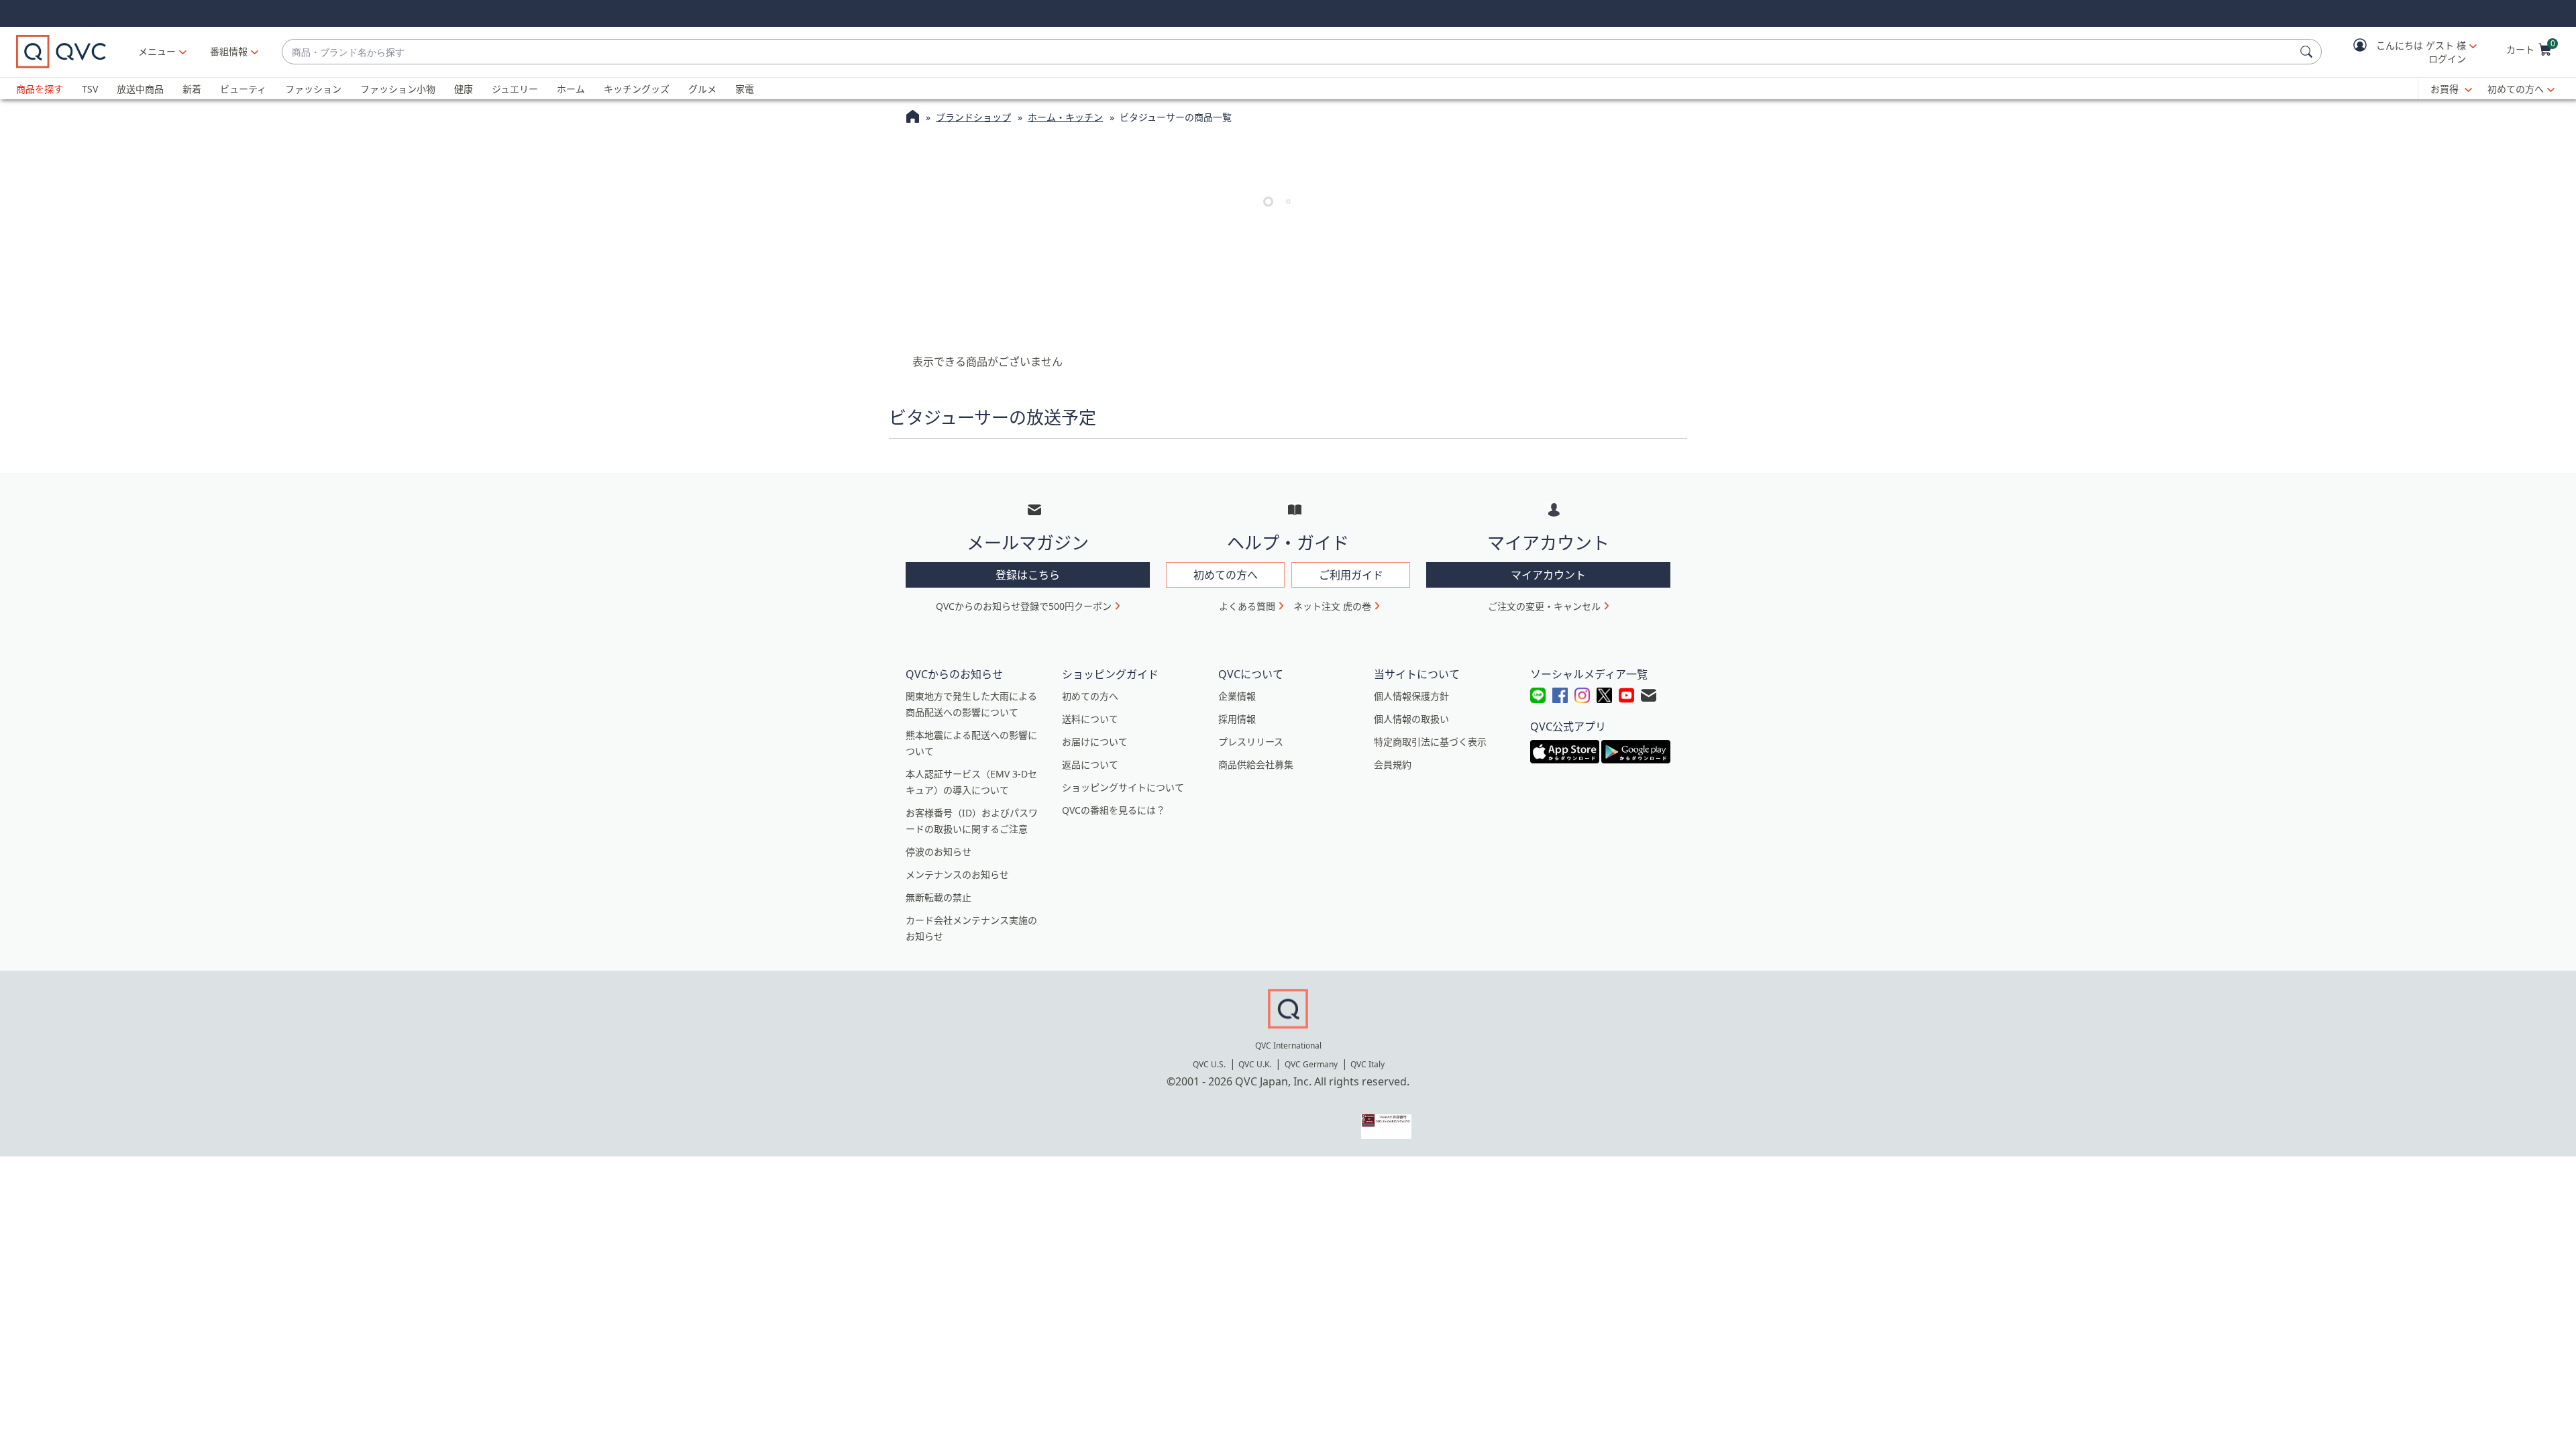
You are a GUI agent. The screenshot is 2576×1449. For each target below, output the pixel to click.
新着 (192, 89)
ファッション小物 (398, 89)
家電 (745, 89)
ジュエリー (515, 89)
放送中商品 (140, 89)
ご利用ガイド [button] (1351, 575)
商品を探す (40, 89)
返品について (1090, 764)
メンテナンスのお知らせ (957, 874)
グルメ (702, 89)
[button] (2406, 52)
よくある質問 (1247, 606)
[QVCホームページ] (913, 118)
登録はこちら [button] (1028, 575)
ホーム (571, 89)
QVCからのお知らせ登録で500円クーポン (1024, 606)
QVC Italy (1367, 1064)
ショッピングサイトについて (1123, 787)
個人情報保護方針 (1411, 696)
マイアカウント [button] (1548, 575)
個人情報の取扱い (1411, 719)
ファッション (313, 89)
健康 (464, 89)
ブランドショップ (973, 117)
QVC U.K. (1255, 1064)
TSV (90, 89)
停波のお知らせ (938, 852)
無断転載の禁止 (938, 897)
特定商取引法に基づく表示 (1430, 742)
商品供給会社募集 (1256, 764)
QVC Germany (1311, 1064)
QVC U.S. (1209, 1064)
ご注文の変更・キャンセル (1544, 606)
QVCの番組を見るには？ (1114, 810)
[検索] (2308, 52)
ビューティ (243, 89)
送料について (1090, 719)
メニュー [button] (157, 51)
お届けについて (1095, 742)
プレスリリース (1251, 742)
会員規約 (1393, 764)
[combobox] (1288, 52)
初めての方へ (2516, 89)
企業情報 (1237, 696)
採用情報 (1237, 719)
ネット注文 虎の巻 (1332, 606)
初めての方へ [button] (1226, 575)
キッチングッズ (637, 89)
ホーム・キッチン (1065, 117)
